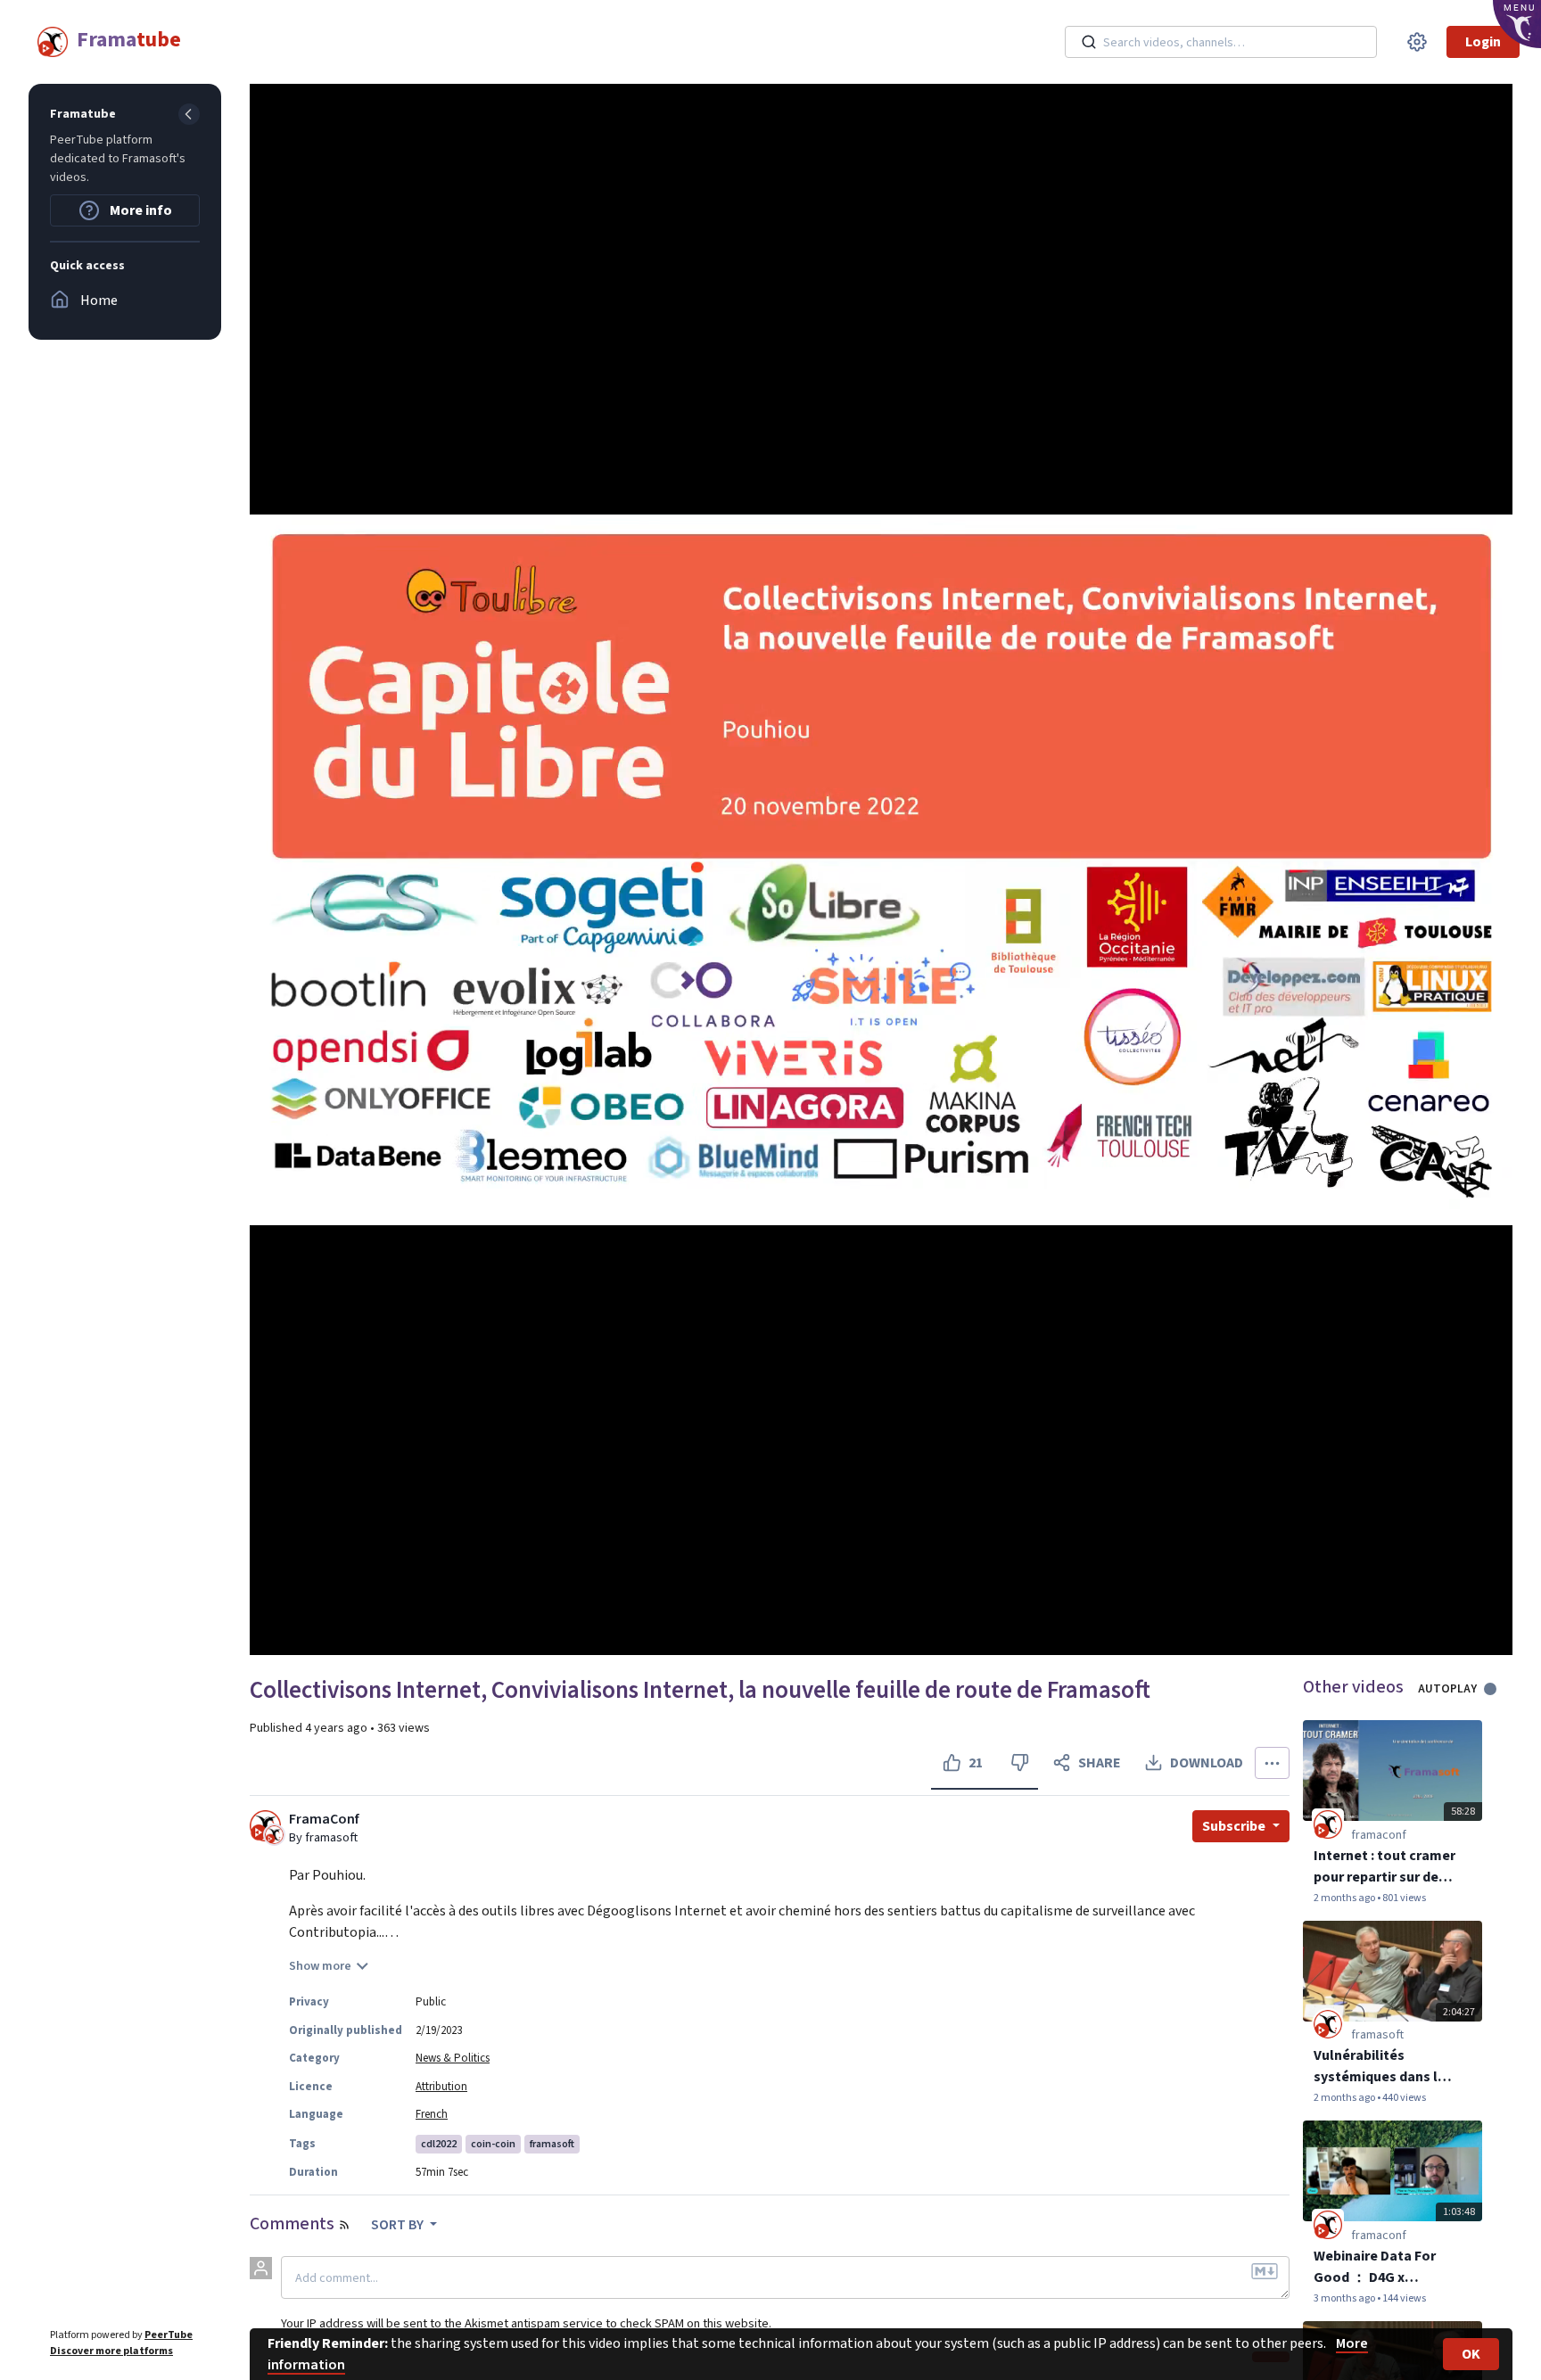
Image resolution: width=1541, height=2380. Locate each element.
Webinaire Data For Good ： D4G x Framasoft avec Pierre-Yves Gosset (1375, 2267)
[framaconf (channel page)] (1328, 1824)
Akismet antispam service (534, 2323)
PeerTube (169, 2335)
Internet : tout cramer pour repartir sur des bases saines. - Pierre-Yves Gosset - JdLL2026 (1384, 1867)
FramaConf (324, 1820)
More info (140, 210)
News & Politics (453, 2058)
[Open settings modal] (1417, 42)
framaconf (1379, 1835)
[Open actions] (1272, 1763)
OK (1471, 2354)
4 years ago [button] (338, 1728)
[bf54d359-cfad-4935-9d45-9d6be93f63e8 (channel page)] (1328, 2024)
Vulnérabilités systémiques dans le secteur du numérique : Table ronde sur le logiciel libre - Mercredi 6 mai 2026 (1384, 2067)
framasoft (552, 2144)
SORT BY (399, 2225)
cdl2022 (439, 2144)
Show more (320, 1966)
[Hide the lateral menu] (189, 114)
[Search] (1089, 42)
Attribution (441, 2087)
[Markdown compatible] (1265, 2271)
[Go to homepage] (105, 42)
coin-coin (493, 2144)
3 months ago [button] (1345, 2298)
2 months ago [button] (1345, 1898)
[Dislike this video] (1020, 1763)
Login (1483, 42)
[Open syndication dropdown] (344, 2225)
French (432, 2114)
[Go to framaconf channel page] (274, 1833)
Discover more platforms (111, 2351)
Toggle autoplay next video (1497, 1689)
